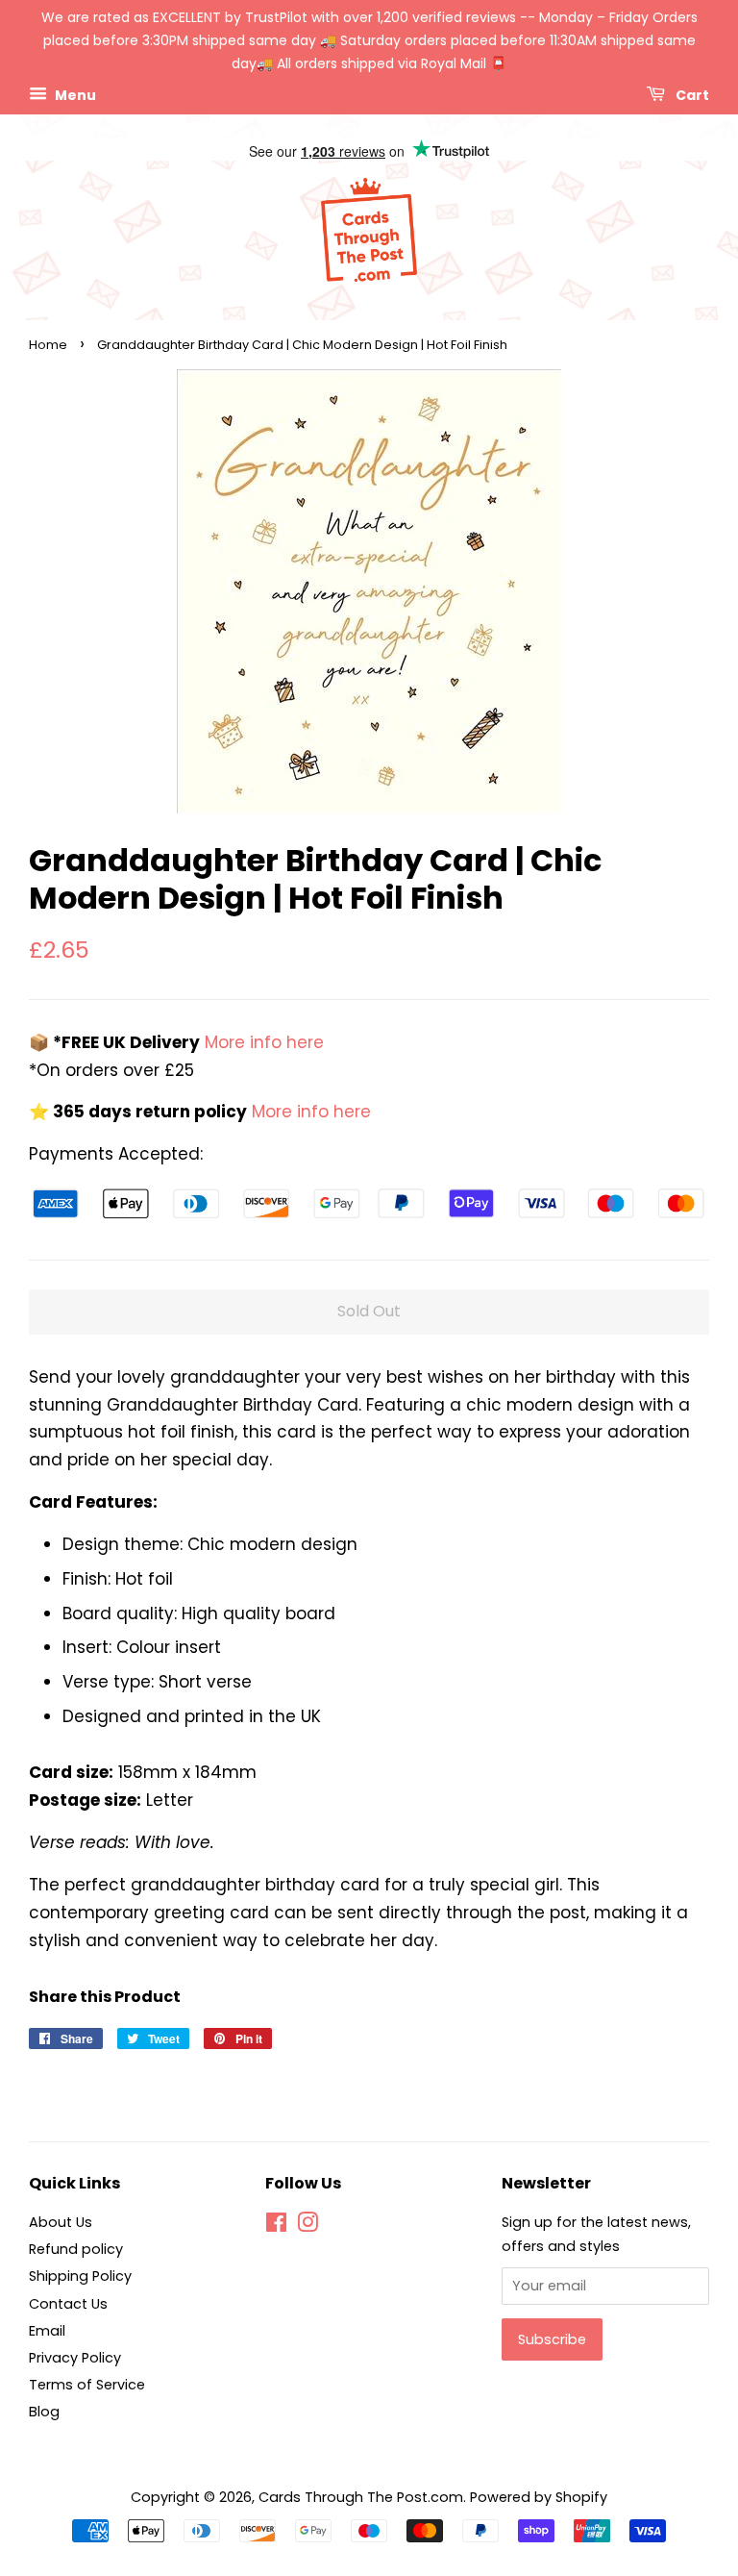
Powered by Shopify (539, 2497)
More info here (262, 1042)
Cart (691, 95)
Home (48, 345)
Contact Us (68, 2304)
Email (47, 2331)
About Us (61, 2222)
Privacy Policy (75, 2358)
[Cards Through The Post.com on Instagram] (307, 2226)
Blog (44, 2412)
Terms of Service (87, 2385)
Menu (74, 95)
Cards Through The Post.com (361, 2497)
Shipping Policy (80, 2276)
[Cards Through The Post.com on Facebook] (276, 2226)
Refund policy (76, 2249)
